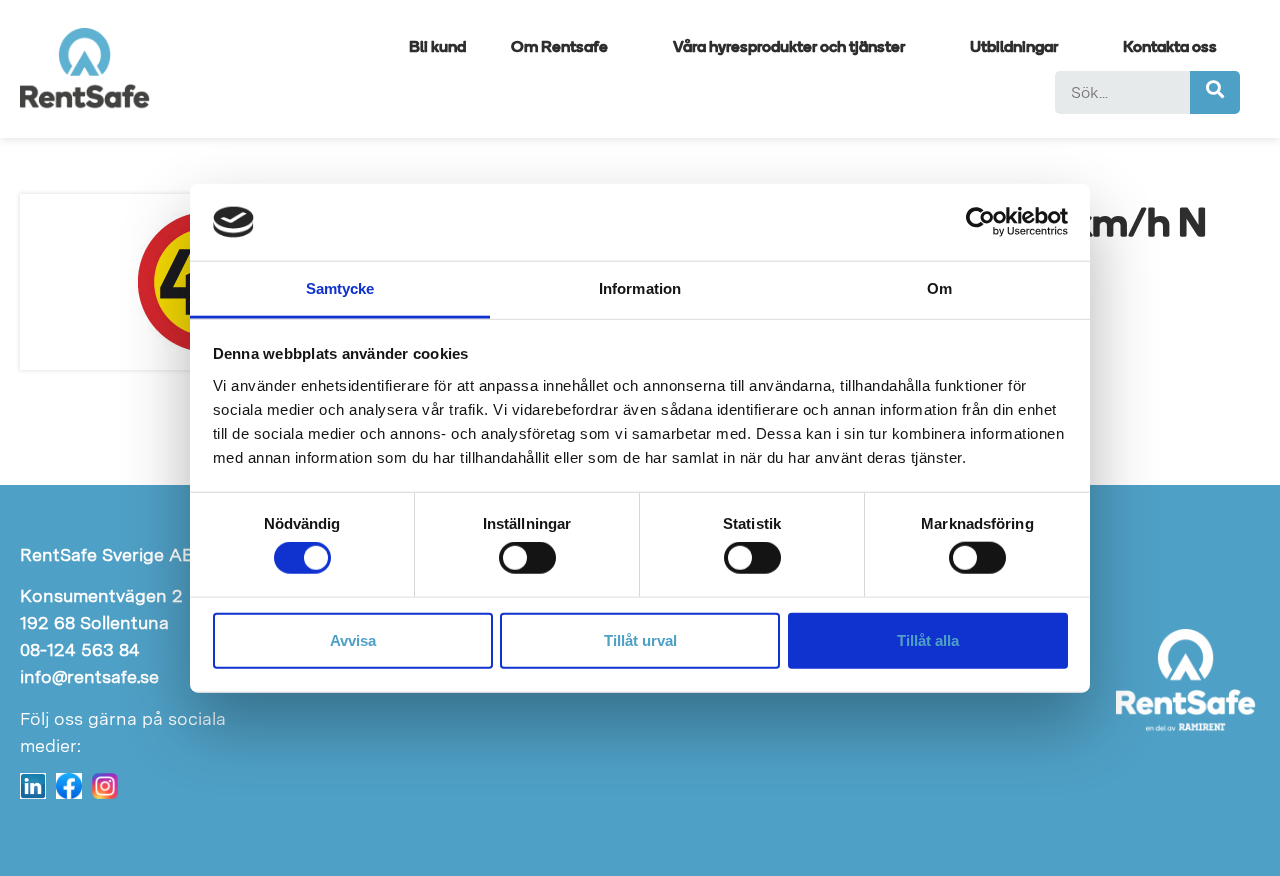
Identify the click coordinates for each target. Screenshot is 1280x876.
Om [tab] (939, 288)
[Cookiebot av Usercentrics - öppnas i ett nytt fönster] (980, 222)
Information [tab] (640, 288)
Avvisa (353, 639)
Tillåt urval (640, 639)
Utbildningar (1014, 48)
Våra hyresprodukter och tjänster (789, 48)
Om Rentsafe (559, 48)
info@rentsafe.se (89, 676)
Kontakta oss (1170, 48)
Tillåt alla (928, 639)
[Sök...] (1122, 92)
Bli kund (437, 48)
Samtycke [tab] (340, 288)
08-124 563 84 (80, 649)
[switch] (527, 558)
